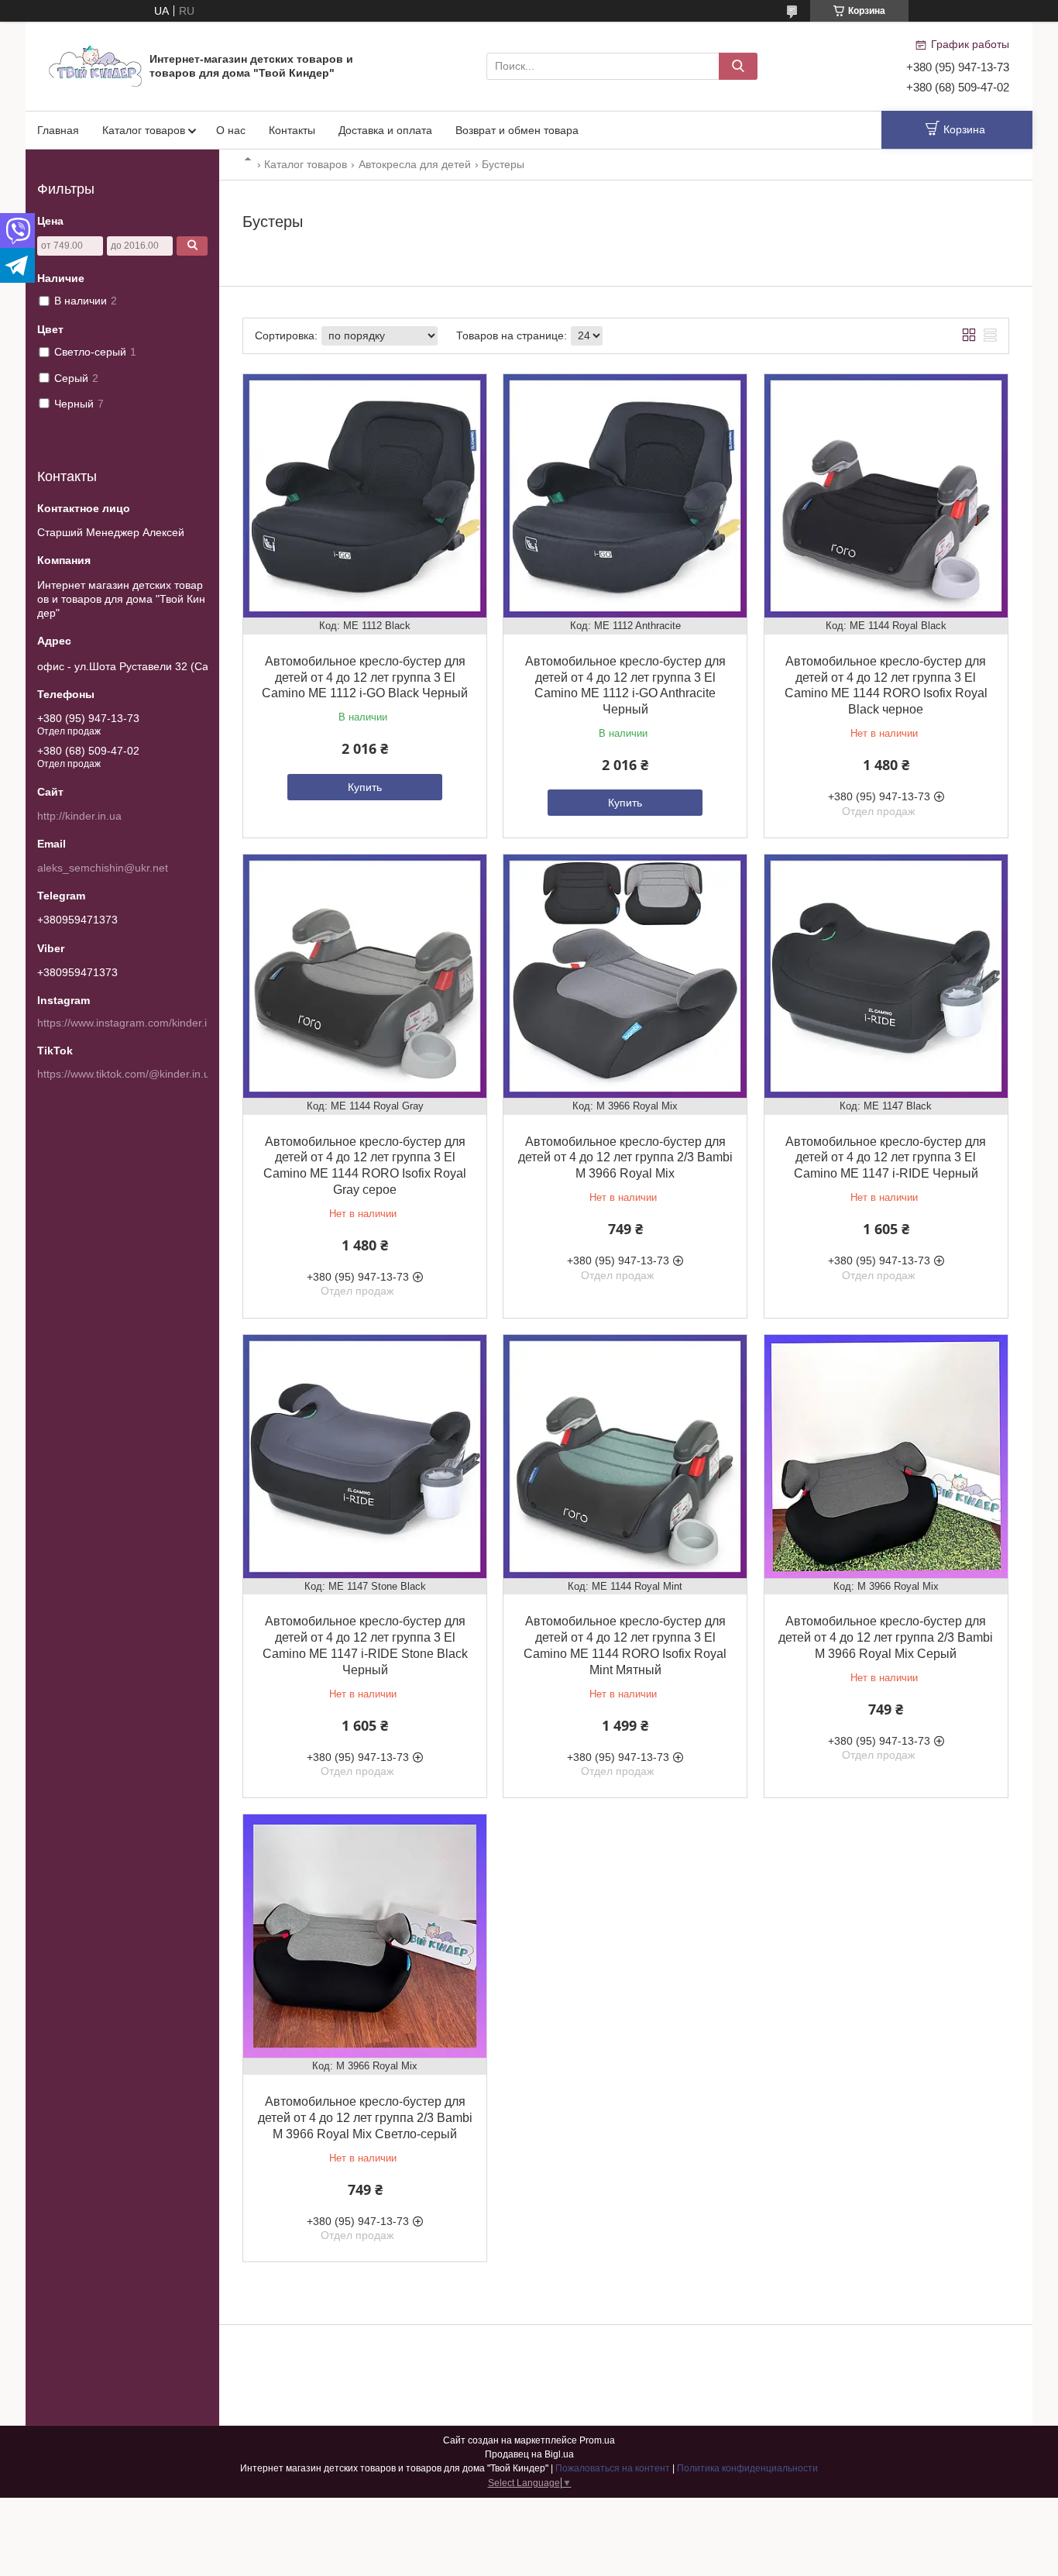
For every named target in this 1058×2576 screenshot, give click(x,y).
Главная (58, 130)
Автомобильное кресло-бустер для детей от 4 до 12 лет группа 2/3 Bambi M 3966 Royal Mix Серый (886, 1637)
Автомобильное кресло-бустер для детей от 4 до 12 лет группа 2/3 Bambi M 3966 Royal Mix (625, 1158)
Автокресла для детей (415, 164)
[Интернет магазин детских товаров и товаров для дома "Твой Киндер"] (95, 65)
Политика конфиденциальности (747, 2468)
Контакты (292, 130)
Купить (365, 787)
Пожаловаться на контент (613, 2468)
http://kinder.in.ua (79, 816)
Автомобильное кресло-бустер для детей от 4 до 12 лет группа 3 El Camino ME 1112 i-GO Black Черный (365, 678)
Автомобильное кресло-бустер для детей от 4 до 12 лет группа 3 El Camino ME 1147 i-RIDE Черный (886, 1158)
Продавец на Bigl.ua (529, 2454)
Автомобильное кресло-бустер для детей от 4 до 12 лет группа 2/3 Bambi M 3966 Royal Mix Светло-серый (365, 2118)
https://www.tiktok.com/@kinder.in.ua (127, 1074)
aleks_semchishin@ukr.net (103, 868)
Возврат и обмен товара (517, 130)
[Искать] (738, 66)
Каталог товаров (144, 130)
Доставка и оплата (385, 130)
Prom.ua (597, 2440)
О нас (231, 130)
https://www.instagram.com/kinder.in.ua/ (134, 1023)
